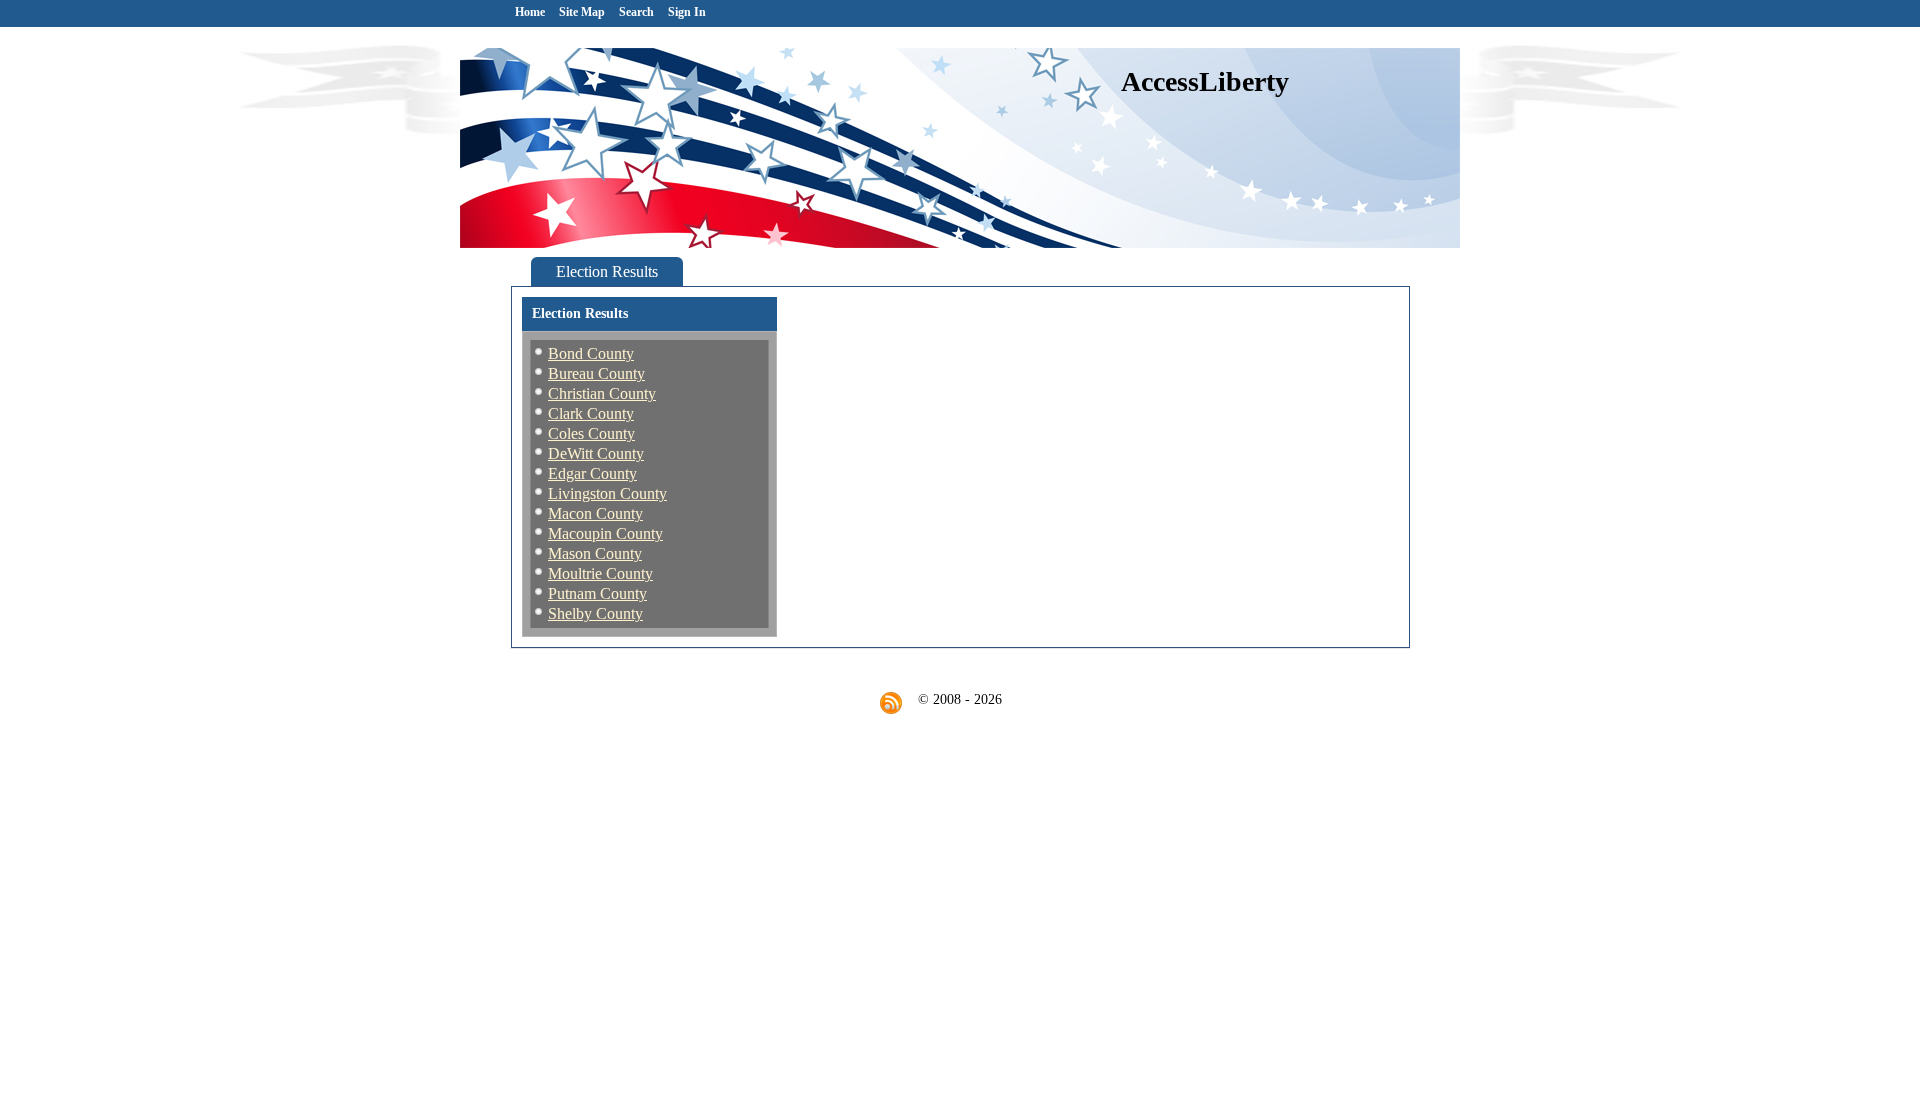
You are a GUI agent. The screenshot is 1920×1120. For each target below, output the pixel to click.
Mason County (595, 553)
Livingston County (607, 493)
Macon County (595, 513)
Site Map (582, 12)
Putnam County (597, 593)
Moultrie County (600, 573)
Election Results (607, 271)
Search (636, 12)
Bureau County (596, 373)
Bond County (591, 353)
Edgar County (592, 473)
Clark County (591, 413)
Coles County (591, 433)
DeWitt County (596, 453)
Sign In (687, 12)
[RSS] (891, 703)
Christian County (602, 393)
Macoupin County (605, 533)
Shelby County (595, 613)
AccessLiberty (1205, 81)
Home (530, 12)
